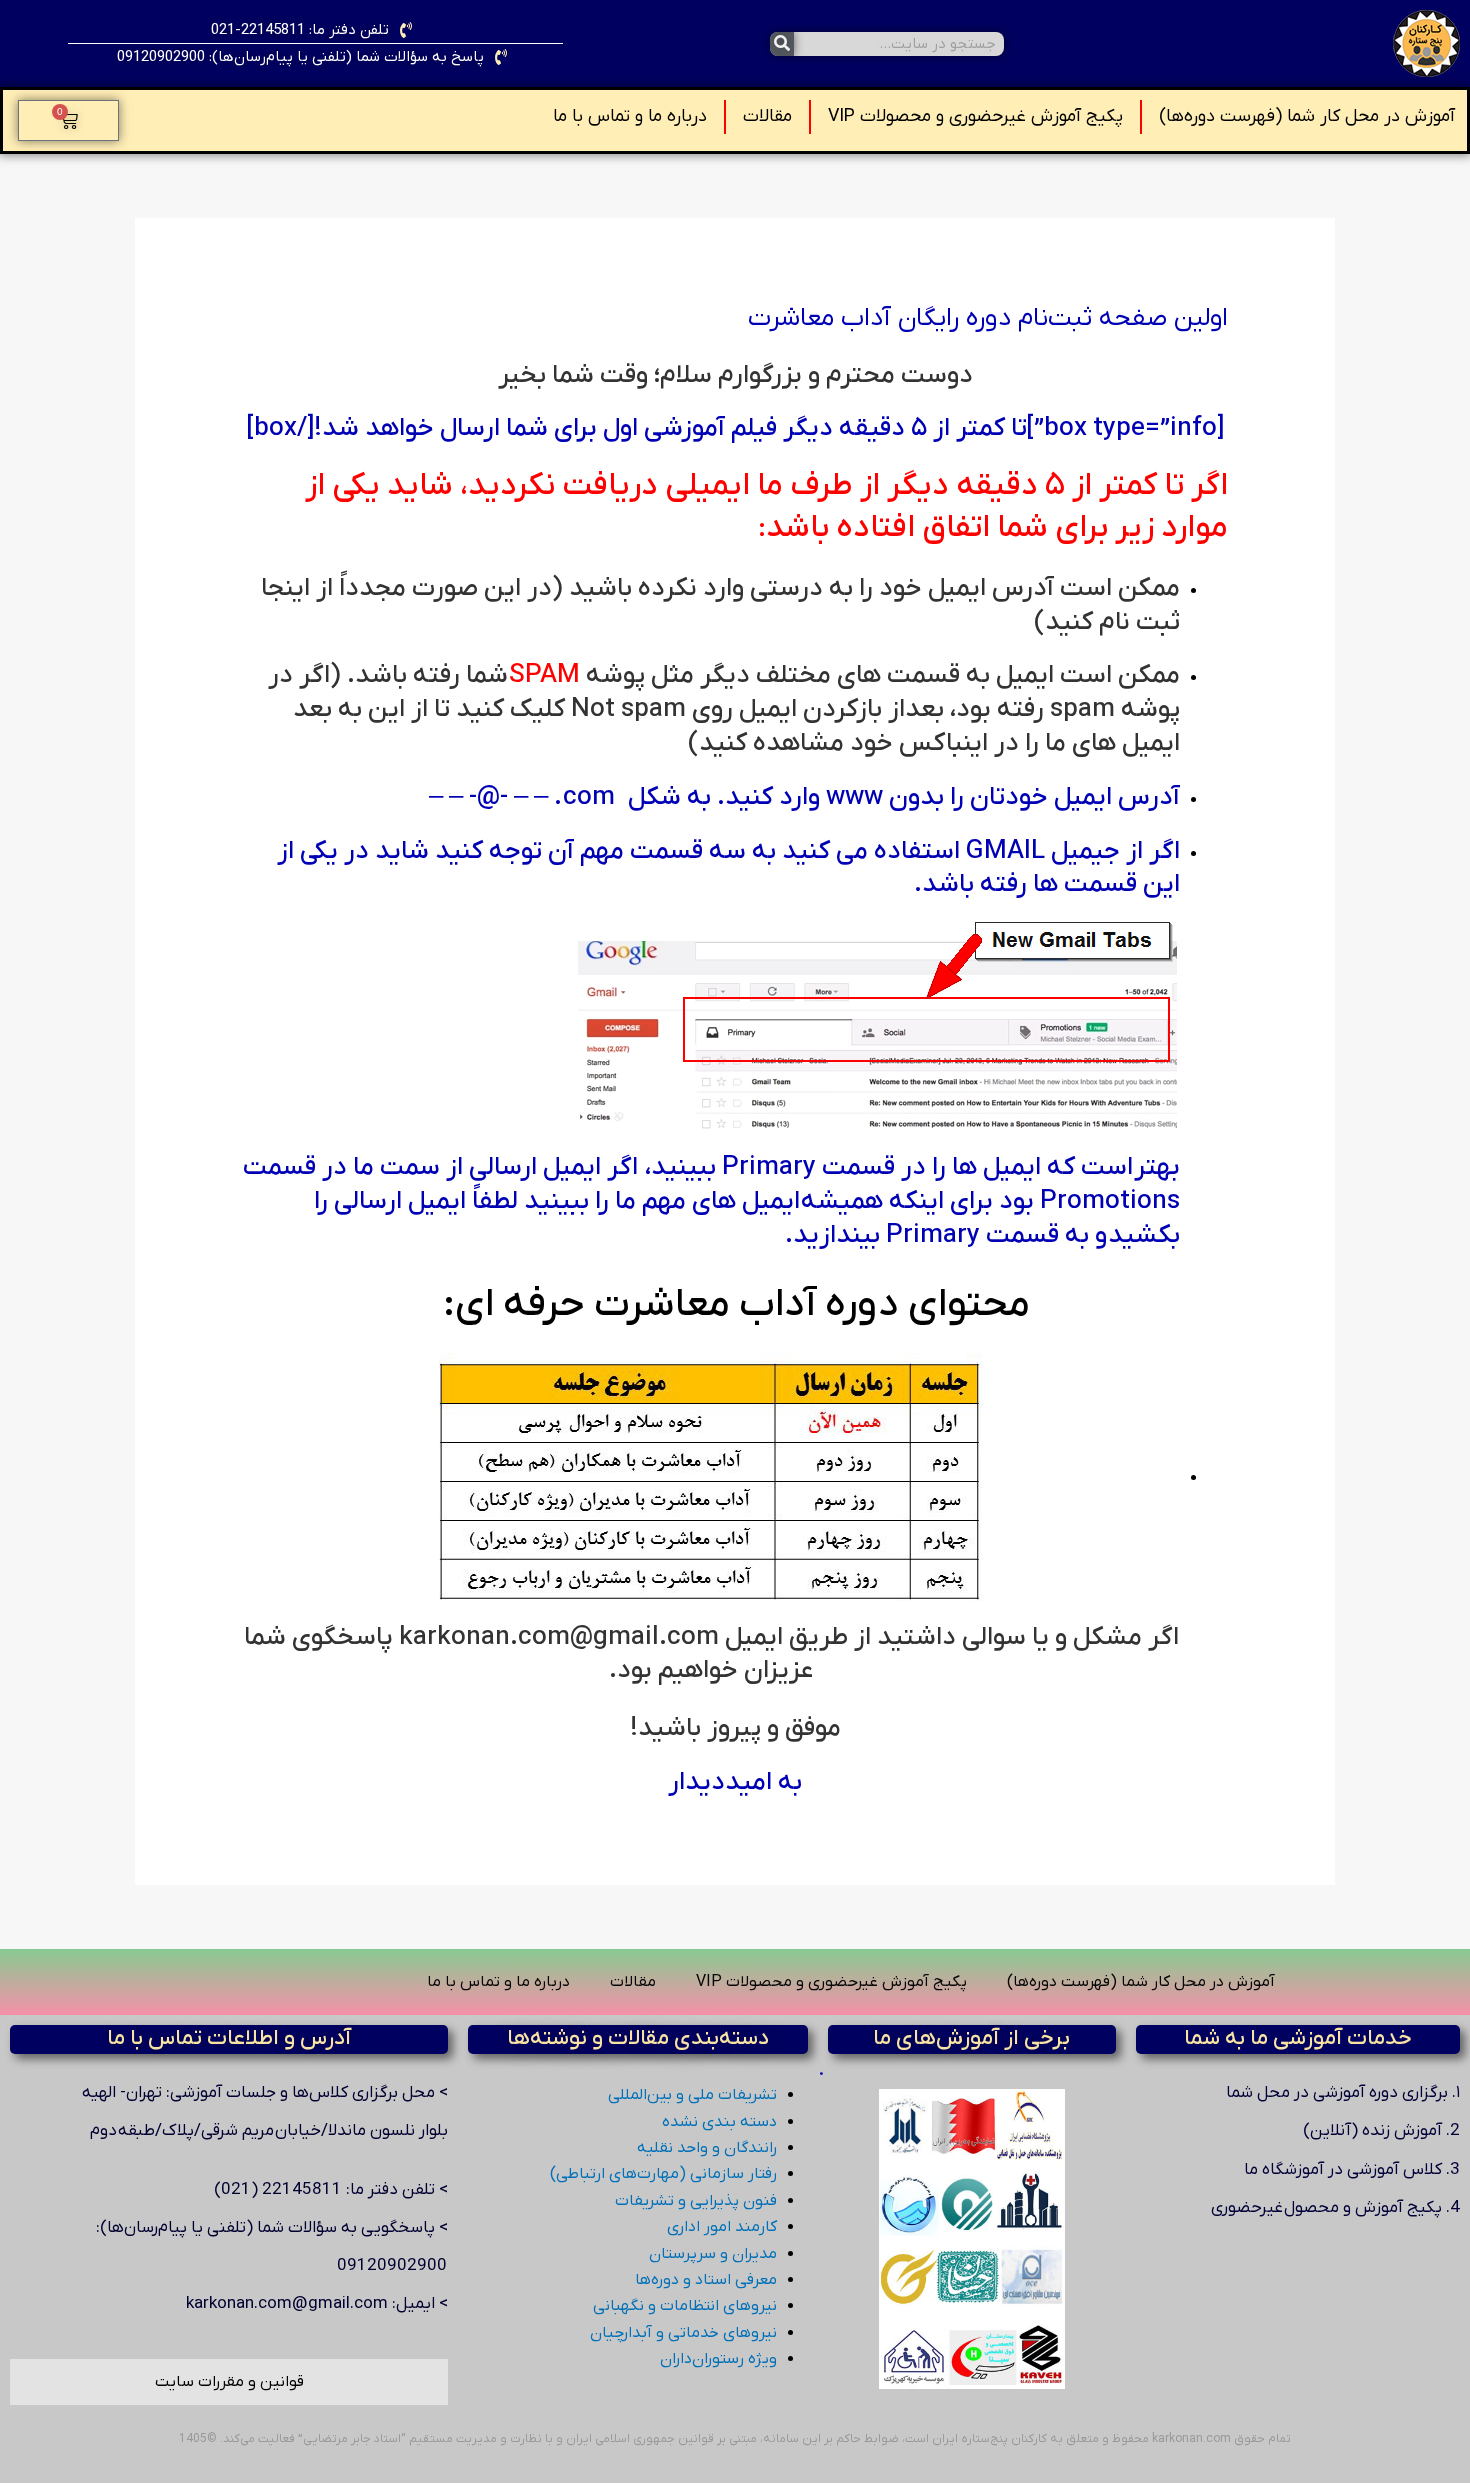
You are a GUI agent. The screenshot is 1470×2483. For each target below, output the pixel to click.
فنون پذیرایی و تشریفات (696, 2201)
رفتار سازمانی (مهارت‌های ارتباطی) (663, 2174)
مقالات (767, 116)
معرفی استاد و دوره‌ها (706, 2280)
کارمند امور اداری (722, 2227)
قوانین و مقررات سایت (229, 2382)
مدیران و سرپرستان (713, 2254)
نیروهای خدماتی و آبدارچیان (683, 2333)
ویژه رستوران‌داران (718, 2359)
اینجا (285, 588)
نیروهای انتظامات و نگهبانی (685, 2306)
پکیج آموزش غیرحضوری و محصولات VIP (975, 116)
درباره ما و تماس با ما (630, 116)
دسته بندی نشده (719, 2122)
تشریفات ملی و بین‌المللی (692, 2095)
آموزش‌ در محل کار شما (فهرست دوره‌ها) (1307, 116)
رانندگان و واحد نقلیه (707, 2148)
